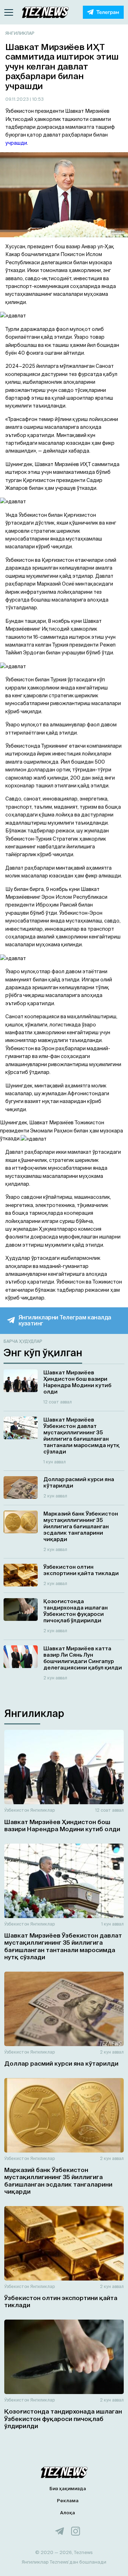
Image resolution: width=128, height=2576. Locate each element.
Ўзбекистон (17, 1810)
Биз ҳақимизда (68, 2489)
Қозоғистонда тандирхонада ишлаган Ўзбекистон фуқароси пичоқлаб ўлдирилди (63, 2419)
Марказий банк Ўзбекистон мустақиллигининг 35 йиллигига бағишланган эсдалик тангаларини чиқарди (58, 2181)
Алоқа (68, 2513)
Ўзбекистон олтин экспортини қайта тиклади (61, 2301)
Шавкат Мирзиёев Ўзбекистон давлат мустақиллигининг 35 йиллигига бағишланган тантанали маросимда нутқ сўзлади (63, 1946)
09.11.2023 (18, 99)
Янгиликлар (20, 33)
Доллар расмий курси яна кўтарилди (61, 2063)
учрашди (16, 143)
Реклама (68, 2501)
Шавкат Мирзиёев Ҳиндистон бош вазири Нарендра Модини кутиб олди (62, 1825)
